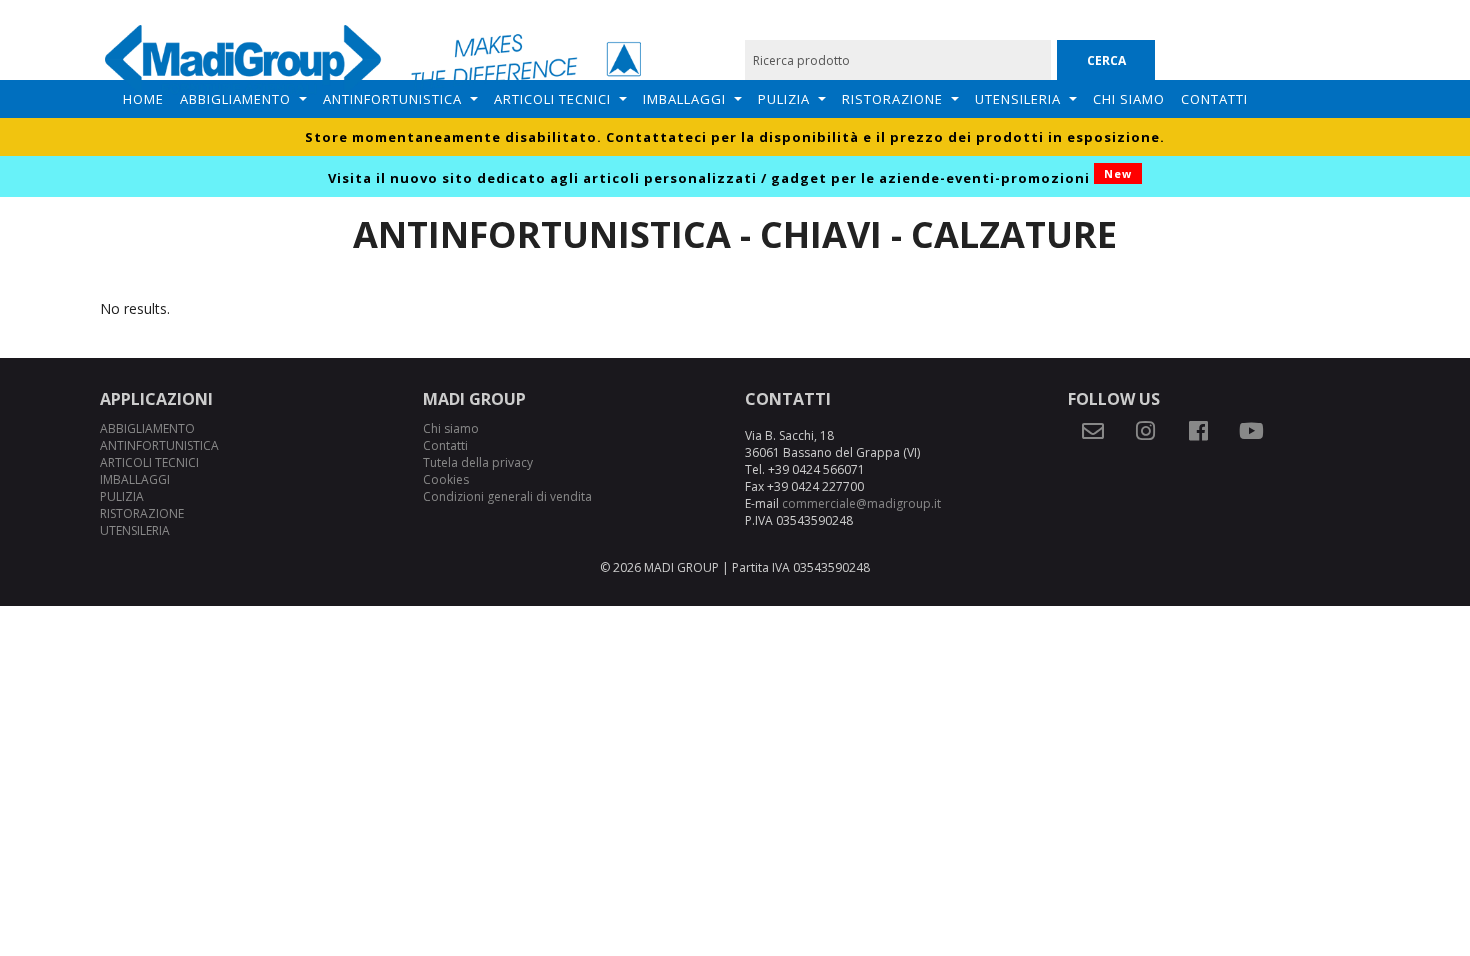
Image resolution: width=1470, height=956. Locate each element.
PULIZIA (784, 99)
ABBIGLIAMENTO (235, 99)
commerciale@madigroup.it (861, 503)
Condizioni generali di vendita (507, 496)
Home (143, 99)
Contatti (1214, 99)
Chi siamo (1129, 99)
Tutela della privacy (478, 462)
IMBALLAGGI (684, 99)
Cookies (446, 479)
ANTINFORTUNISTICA (392, 99)
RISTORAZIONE (892, 99)
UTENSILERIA (1018, 99)
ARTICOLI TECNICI (552, 99)
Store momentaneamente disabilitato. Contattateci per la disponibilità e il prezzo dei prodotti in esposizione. (735, 137)
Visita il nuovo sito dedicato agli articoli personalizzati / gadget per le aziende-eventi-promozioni (730, 178)
